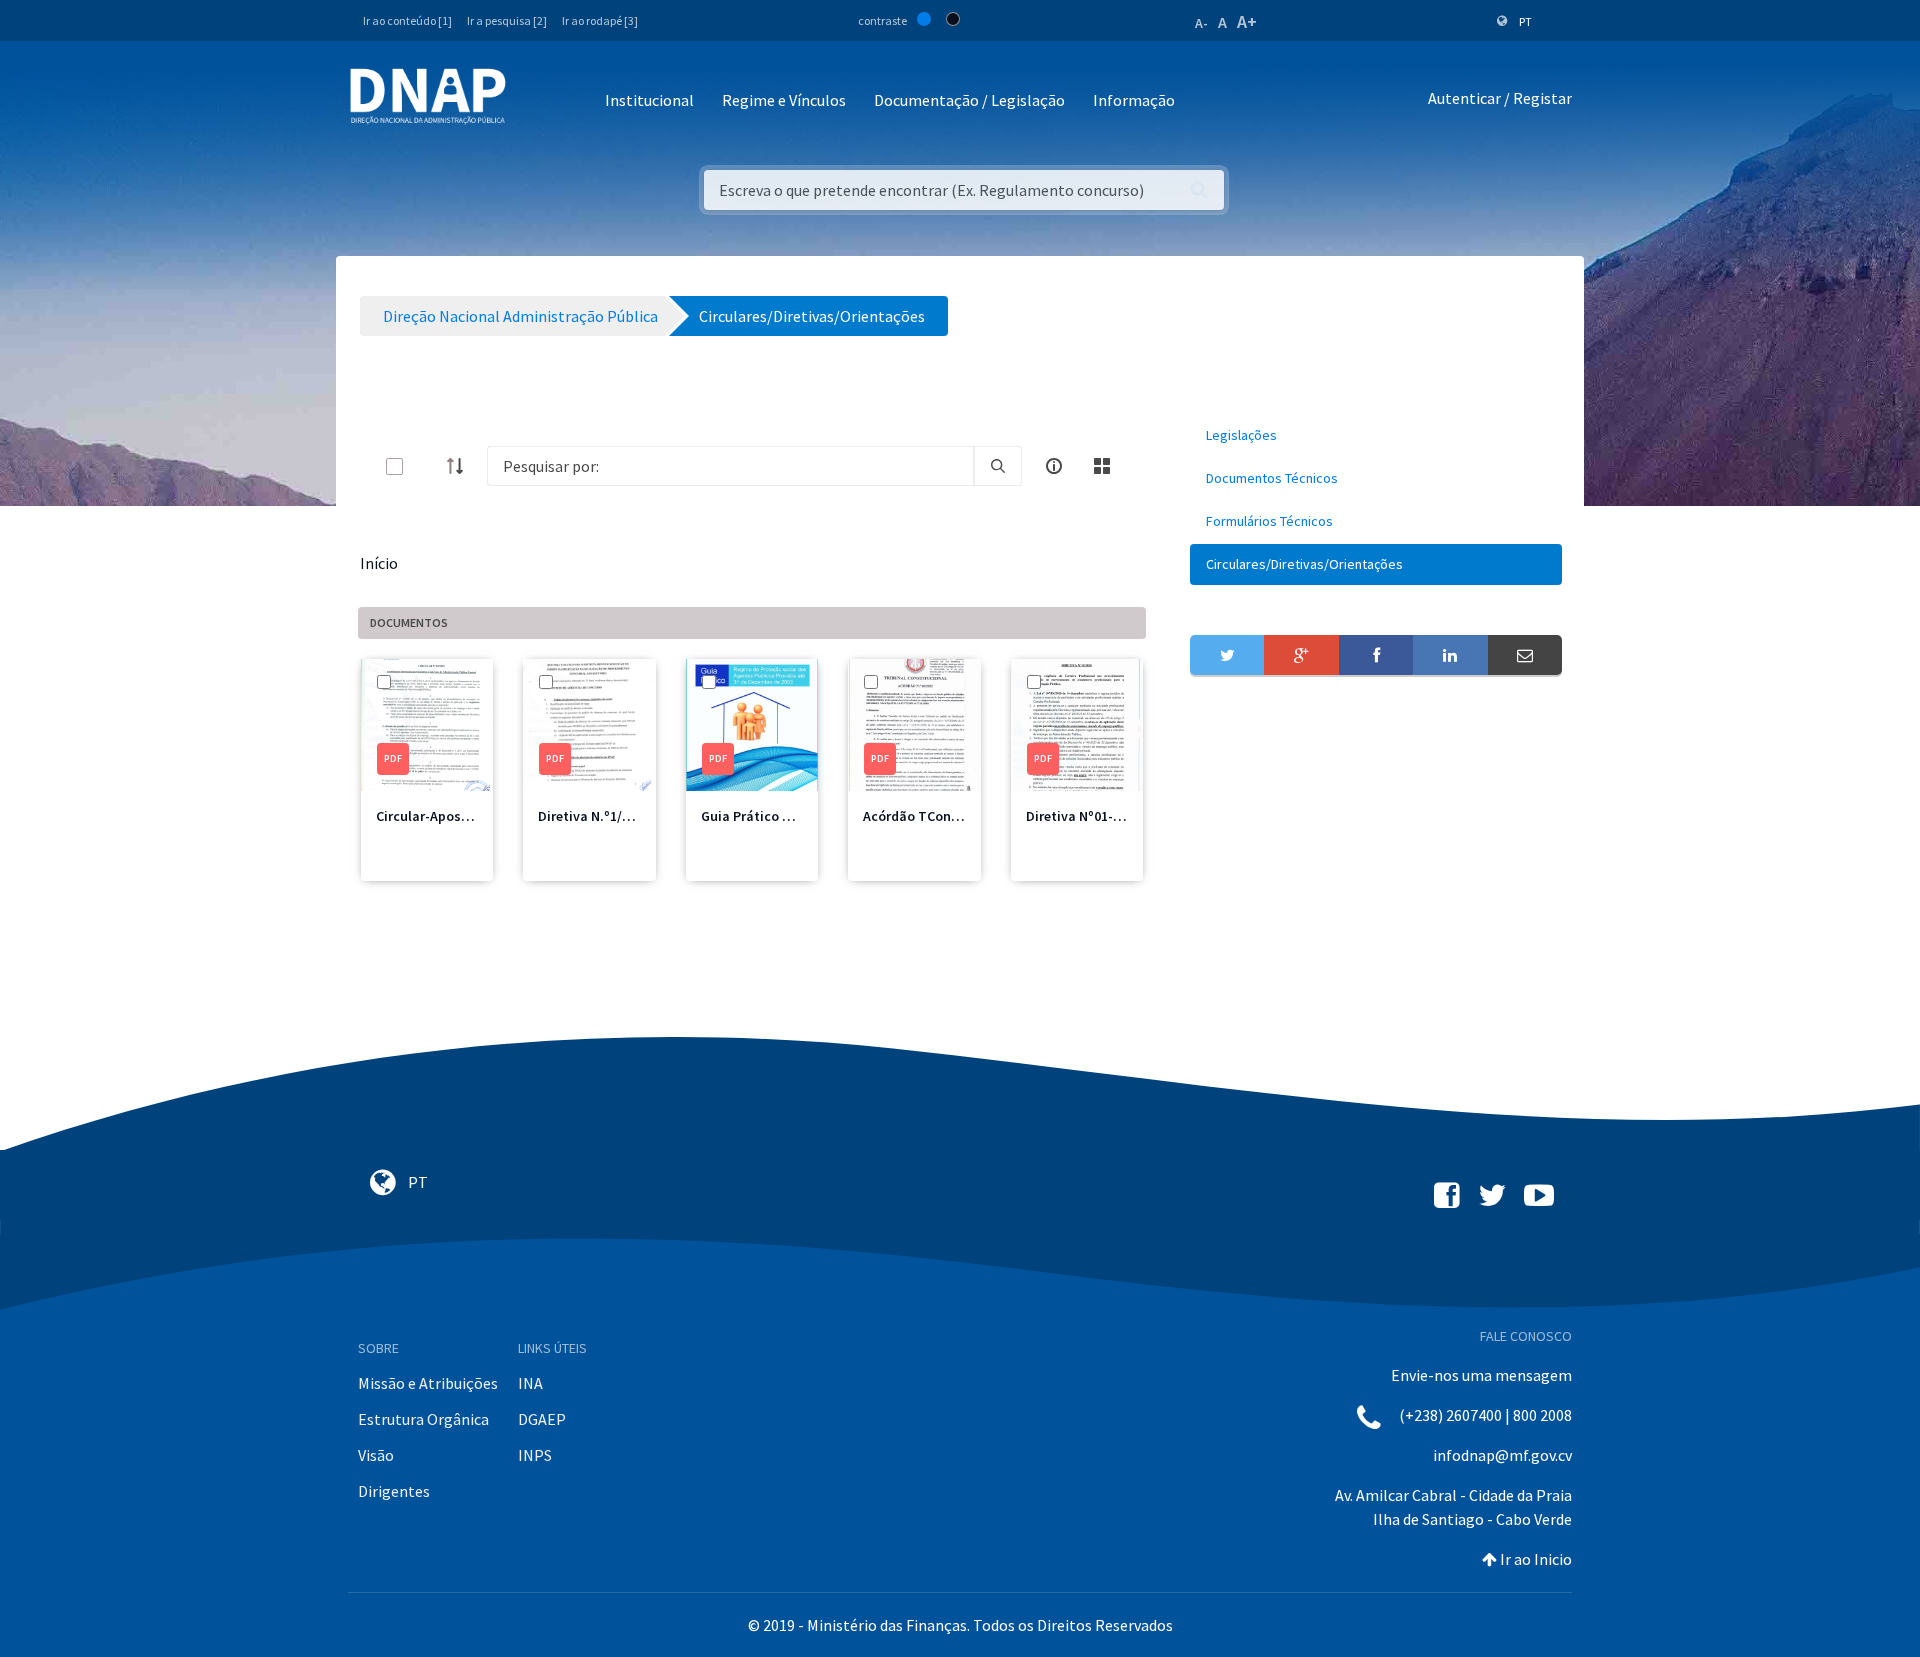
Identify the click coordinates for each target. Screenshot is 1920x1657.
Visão (376, 1455)
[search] (998, 466)
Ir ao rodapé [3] (600, 20)
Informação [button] (1134, 100)
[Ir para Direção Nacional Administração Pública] (428, 95)
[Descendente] (461, 466)
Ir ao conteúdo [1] (407, 20)
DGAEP (542, 1419)
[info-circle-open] (1054, 466)
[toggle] (427, 466)
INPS (535, 1455)
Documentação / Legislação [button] (969, 100)
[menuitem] (1376, 435)
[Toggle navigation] (534, 101)
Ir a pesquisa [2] (507, 20)
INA (530, 1383)
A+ (1247, 21)
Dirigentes (394, 1491)
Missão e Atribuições (428, 1383)
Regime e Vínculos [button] (784, 100)
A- (1201, 23)
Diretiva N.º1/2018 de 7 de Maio (633, 816)
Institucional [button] (649, 100)
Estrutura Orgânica (423, 1419)
